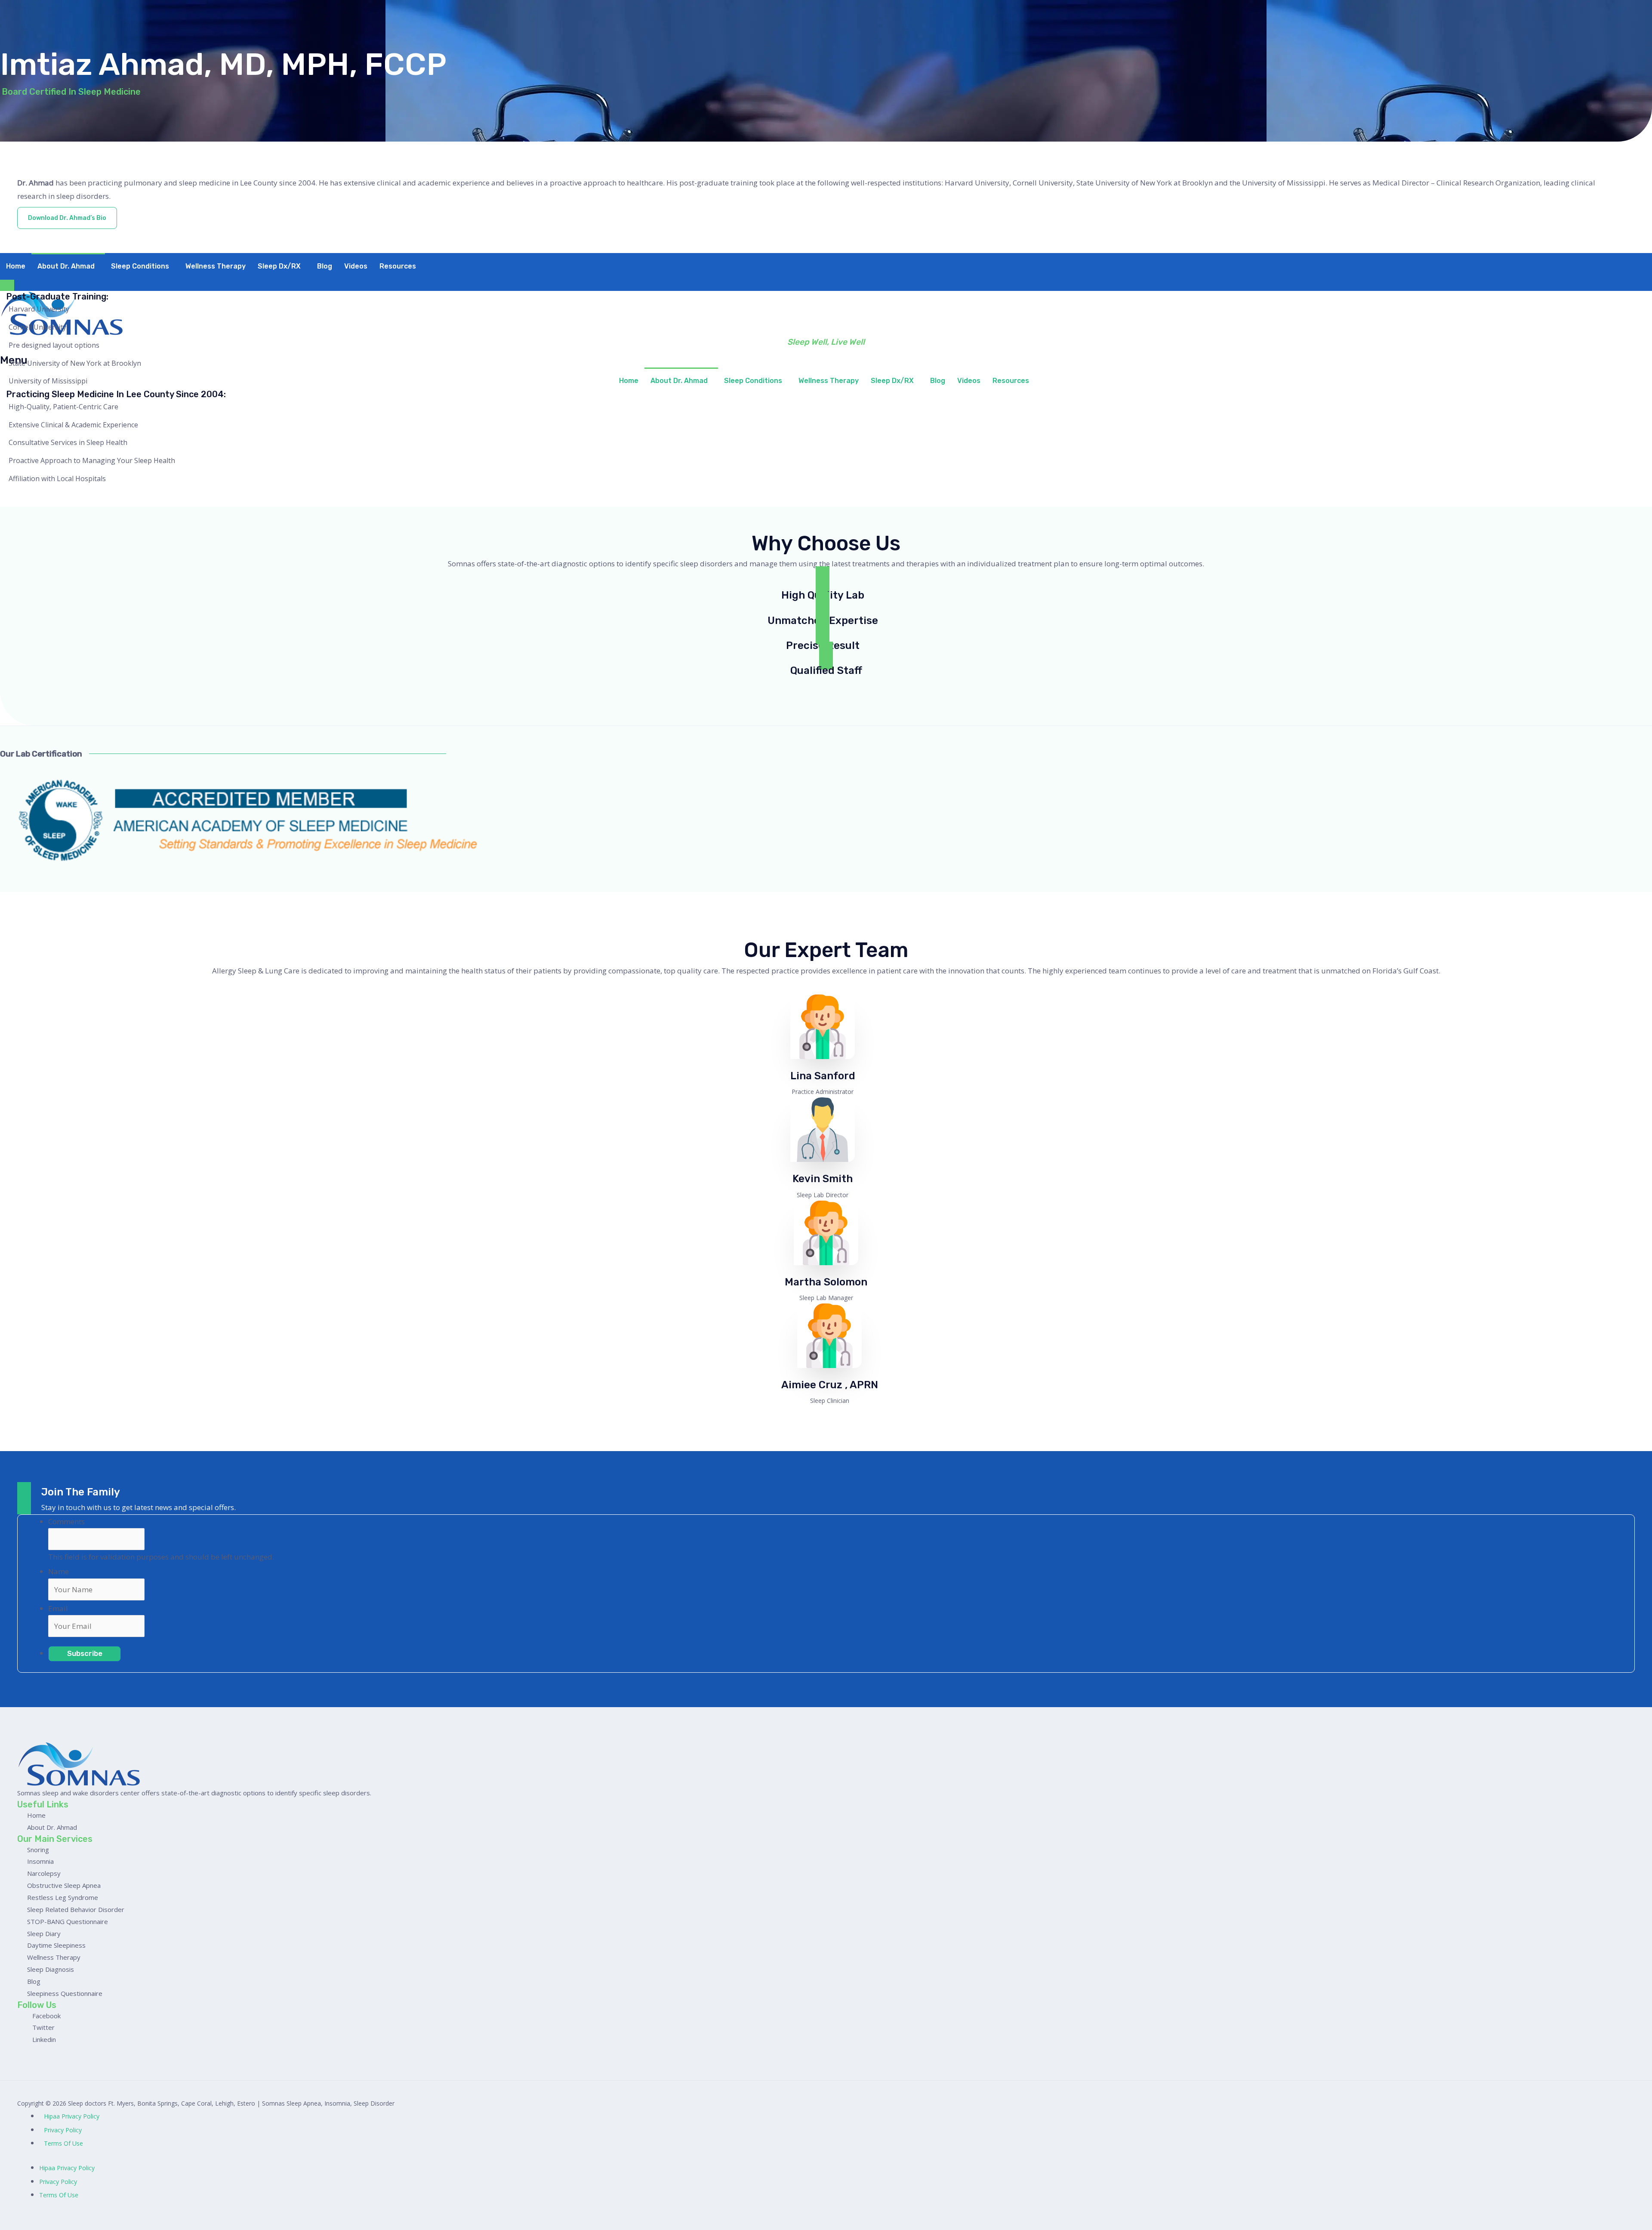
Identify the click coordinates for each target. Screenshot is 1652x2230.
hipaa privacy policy (72, 2116)
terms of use (63, 2143)
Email (58, 1608)
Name (59, 1571)
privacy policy (63, 2130)
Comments (66, 1521)
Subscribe (85, 1653)
